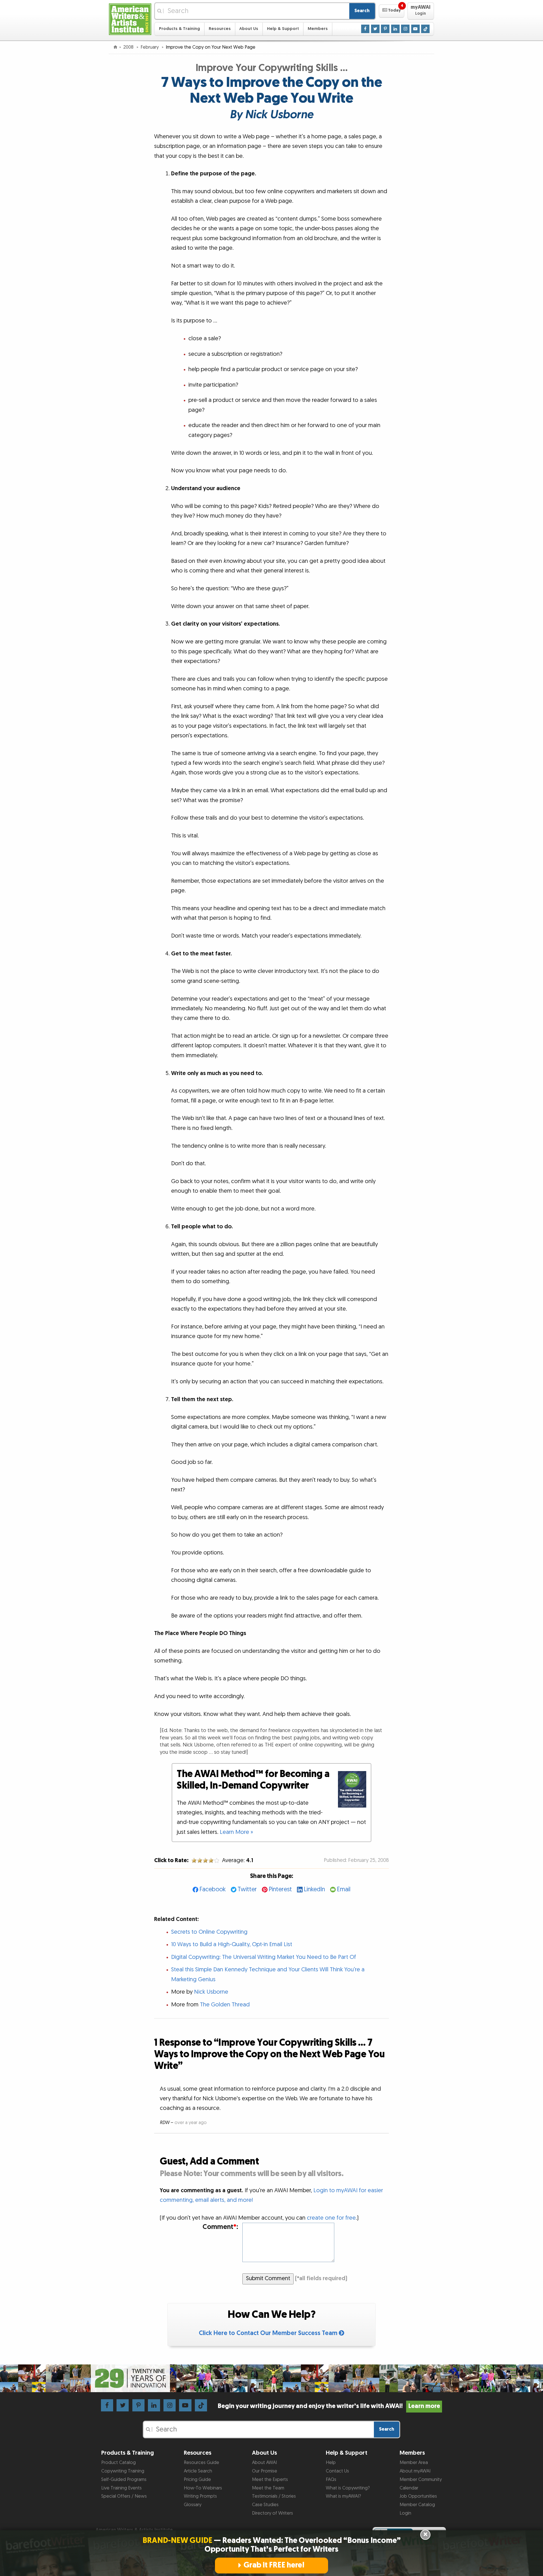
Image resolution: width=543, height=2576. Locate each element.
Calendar (409, 2488)
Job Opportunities (418, 2496)
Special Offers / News (124, 2496)
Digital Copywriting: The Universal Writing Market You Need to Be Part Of (264, 1957)
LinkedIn (314, 1889)
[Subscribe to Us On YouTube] (415, 29)
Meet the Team (268, 2488)
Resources (220, 29)
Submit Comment (268, 2278)
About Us (249, 29)
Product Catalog (118, 2463)
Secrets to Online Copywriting (209, 1932)
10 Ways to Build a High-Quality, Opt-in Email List (232, 1944)
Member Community (421, 2480)
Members (318, 29)
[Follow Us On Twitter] (375, 29)
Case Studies (265, 2505)
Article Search (198, 2471)
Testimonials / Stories (274, 2496)
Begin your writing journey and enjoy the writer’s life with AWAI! (329, 2406)
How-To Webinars (203, 2488)
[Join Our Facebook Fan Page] (365, 29)
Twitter (247, 1889)
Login (405, 2513)
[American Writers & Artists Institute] (130, 19)
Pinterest (280, 1889)
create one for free (331, 2218)
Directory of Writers (272, 2513)
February (150, 47)
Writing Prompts (200, 2496)
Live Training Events (121, 2488)
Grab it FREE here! (274, 2565)
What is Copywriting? (348, 2488)
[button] (392, 11)
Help (331, 2463)
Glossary (193, 2505)
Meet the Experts (270, 2480)
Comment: (220, 2227)
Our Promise (265, 2471)
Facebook (213, 1889)
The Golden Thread (225, 2005)
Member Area (414, 2463)
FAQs (331, 2480)
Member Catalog (417, 2505)
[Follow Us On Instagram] (405, 29)
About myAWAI (415, 2471)
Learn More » (236, 1832)
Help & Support (283, 29)
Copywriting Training (123, 2471)
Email (344, 1889)
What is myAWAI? (343, 2496)
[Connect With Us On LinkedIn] (395, 29)
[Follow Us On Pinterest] (385, 29)
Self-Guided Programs (124, 2480)
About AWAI (264, 2463)
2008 (129, 47)
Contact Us (337, 2471)
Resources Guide (202, 2463)
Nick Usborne (211, 1992)
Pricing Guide (197, 2480)
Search (362, 11)
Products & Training (179, 29)
